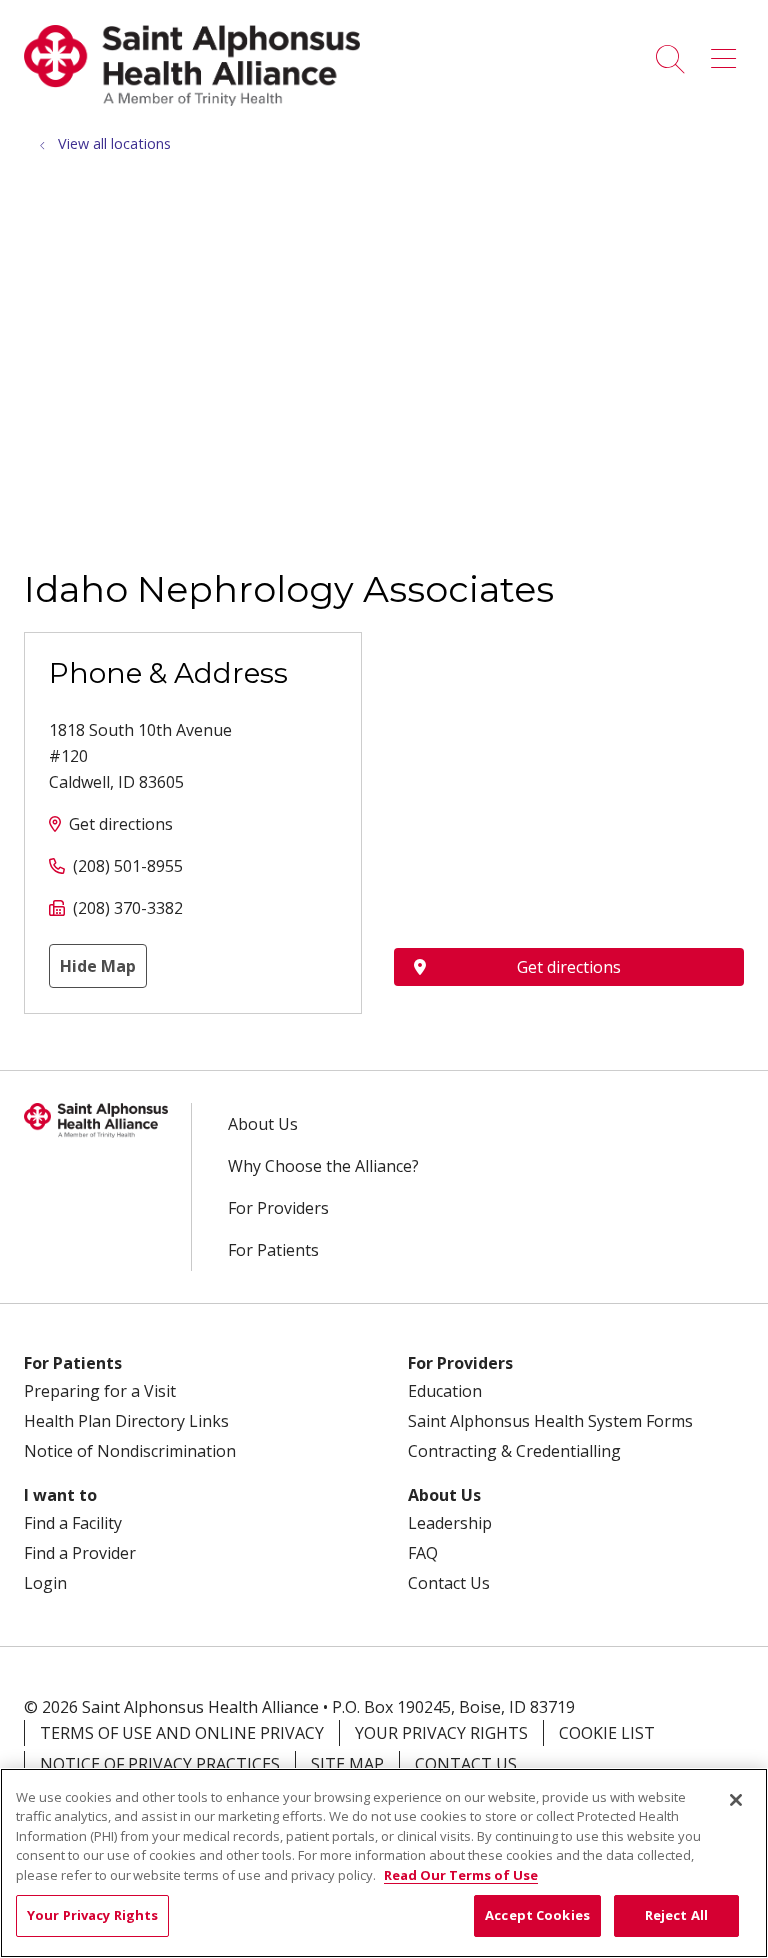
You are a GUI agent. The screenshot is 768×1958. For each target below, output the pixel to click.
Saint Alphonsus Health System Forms (550, 1421)
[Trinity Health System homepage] (192, 100)
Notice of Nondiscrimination (130, 1451)
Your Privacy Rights (441, 1733)
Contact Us (449, 1583)
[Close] (736, 1800)
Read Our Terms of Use (461, 1875)
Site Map (347, 1764)
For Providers (278, 1208)
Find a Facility (73, 1523)
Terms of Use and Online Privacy (182, 1733)
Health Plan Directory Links (126, 1421)
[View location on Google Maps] (569, 742)
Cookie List (607, 1733)
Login (45, 1583)
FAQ (423, 1553)
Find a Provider (80, 1553)
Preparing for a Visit (100, 1391)
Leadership (450, 1523)
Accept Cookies (537, 1915)
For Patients (273, 1250)
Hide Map (98, 966)
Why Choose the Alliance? (323, 1166)
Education (445, 1391)
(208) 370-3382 (128, 908)
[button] (727, 52)
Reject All (676, 1915)
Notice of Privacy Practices (160, 1764)
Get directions (121, 824)
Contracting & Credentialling (514, 1451)
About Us (263, 1124)
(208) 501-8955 (128, 866)
